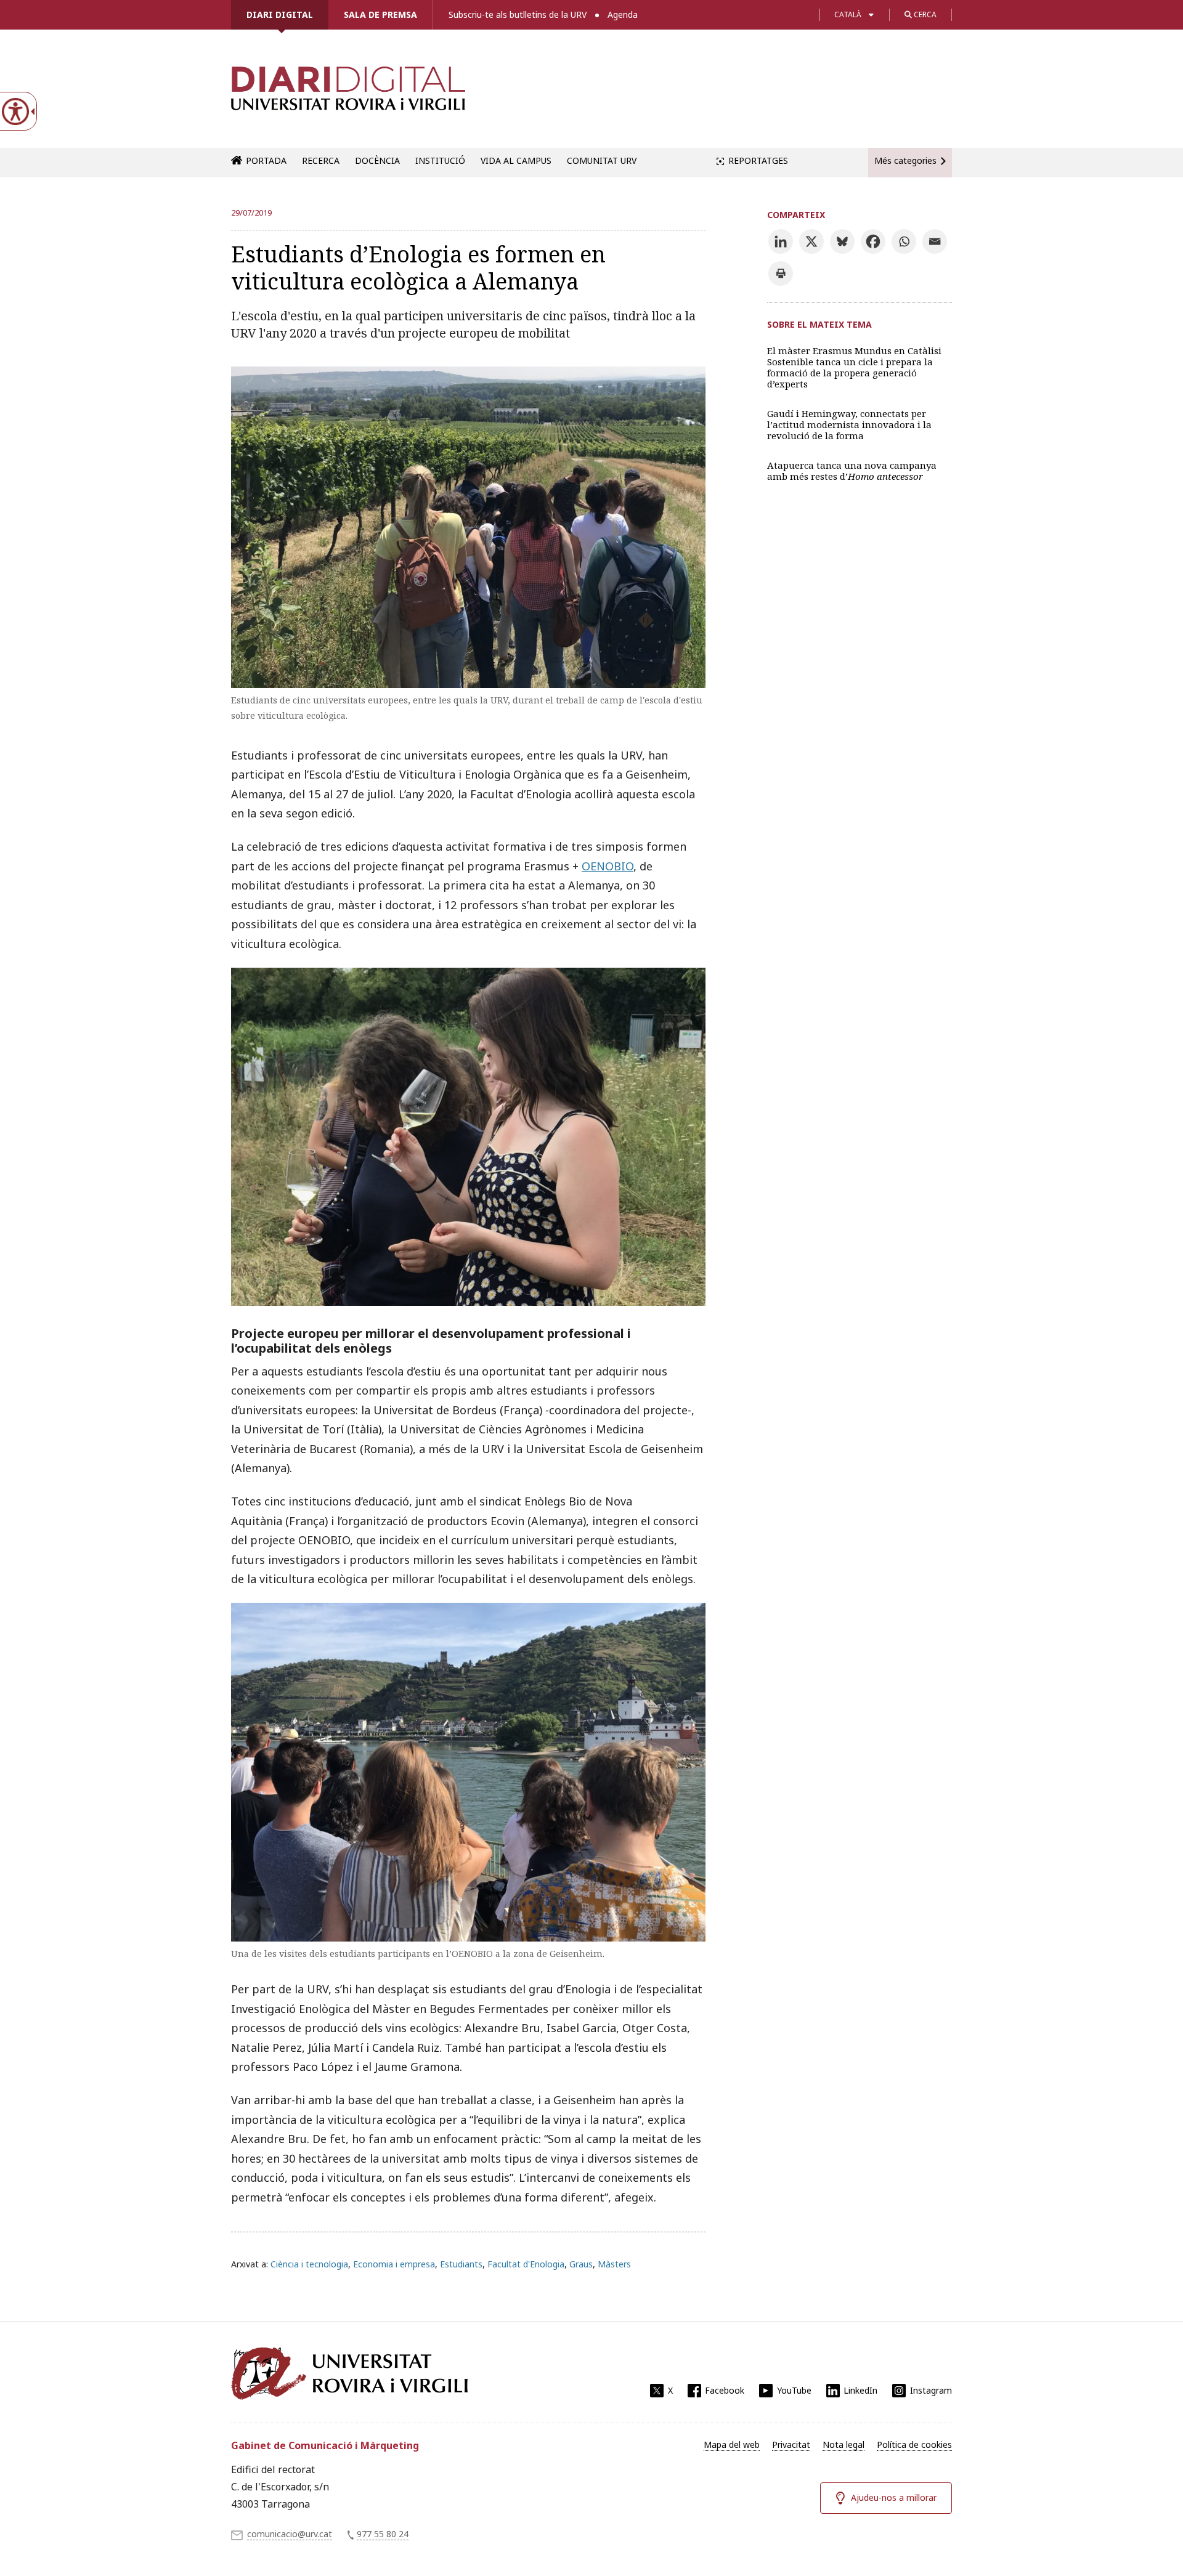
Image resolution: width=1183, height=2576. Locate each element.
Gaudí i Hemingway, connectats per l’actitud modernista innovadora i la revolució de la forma (849, 424)
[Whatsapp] (904, 241)
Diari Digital (280, 14)
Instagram (931, 2390)
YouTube (794, 2390)
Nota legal (844, 2444)
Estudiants (461, 2264)
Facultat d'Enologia (526, 2264)
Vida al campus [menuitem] (516, 160)
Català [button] (848, 14)
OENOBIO (608, 866)
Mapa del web (732, 2444)
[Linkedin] (781, 241)
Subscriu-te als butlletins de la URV (518, 14)
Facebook (725, 2390)
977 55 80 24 (383, 2534)
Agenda (623, 14)
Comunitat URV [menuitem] (602, 160)
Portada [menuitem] (266, 160)
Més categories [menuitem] (905, 160)
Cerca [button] (924, 14)
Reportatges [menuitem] (758, 160)
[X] (811, 241)
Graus (581, 2264)
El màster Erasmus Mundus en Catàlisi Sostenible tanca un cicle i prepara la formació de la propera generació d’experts (854, 367)
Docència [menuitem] (377, 160)
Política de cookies (914, 2444)
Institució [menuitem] (440, 160)
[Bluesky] (842, 241)
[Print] (781, 273)
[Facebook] (873, 241)
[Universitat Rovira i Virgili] (349, 2373)
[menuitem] (732, 2445)
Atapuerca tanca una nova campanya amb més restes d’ (852, 471)
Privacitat (791, 2444)
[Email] (935, 241)
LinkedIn (860, 2390)
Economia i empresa (394, 2264)
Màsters (614, 2264)
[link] (348, 95)
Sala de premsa (380, 14)
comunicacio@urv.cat (290, 2534)
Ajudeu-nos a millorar (894, 2497)
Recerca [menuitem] (321, 160)
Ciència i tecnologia (309, 2264)
